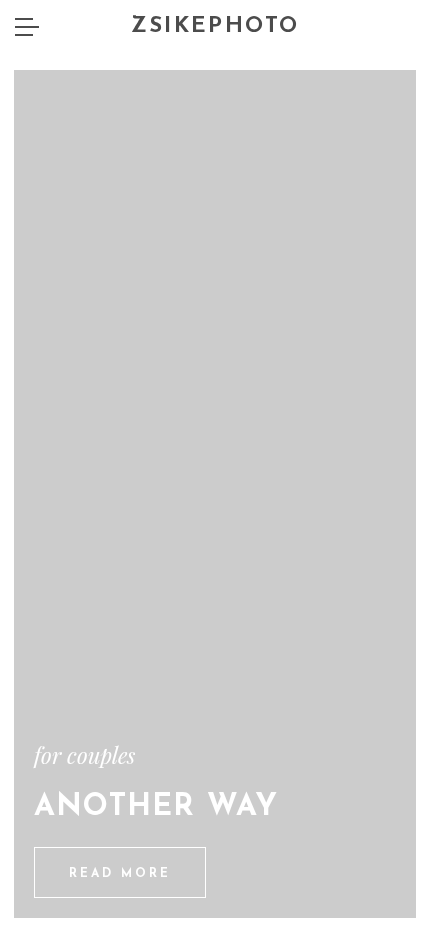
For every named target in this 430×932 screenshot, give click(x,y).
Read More (120, 874)
